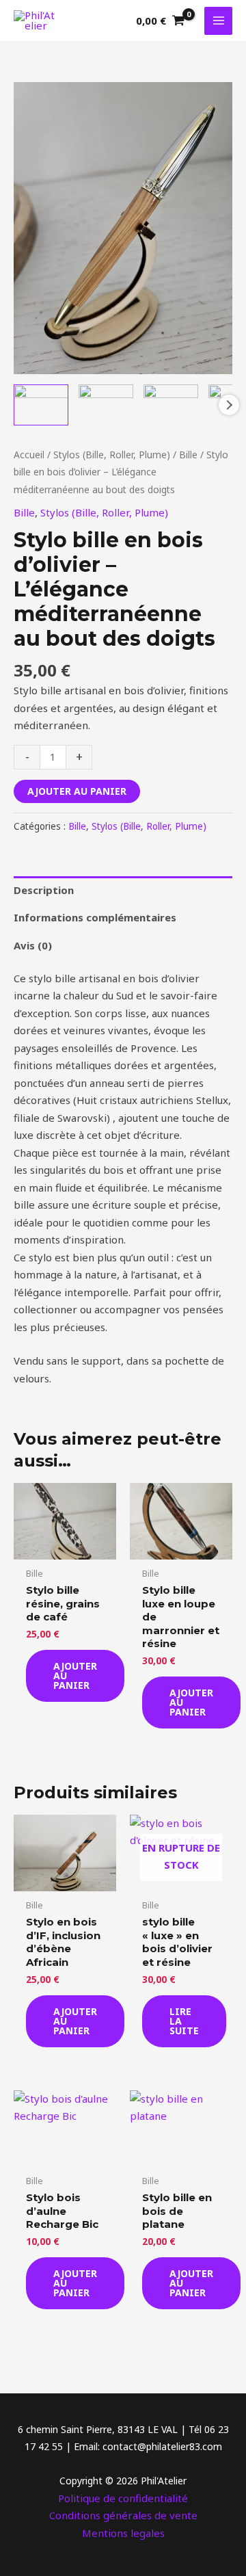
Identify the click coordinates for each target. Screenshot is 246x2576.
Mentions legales (123, 2533)
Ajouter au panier (77, 791)
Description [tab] (44, 890)
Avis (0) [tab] (33, 945)
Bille (188, 455)
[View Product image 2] (106, 405)
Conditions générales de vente (123, 2515)
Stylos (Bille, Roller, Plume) (112, 455)
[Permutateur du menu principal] (218, 21)
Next (229, 405)
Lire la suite (184, 2021)
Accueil (29, 455)
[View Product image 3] (171, 405)
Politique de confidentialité (123, 2498)
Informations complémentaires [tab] (95, 917)
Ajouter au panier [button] (75, 1675)
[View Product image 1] (41, 405)
